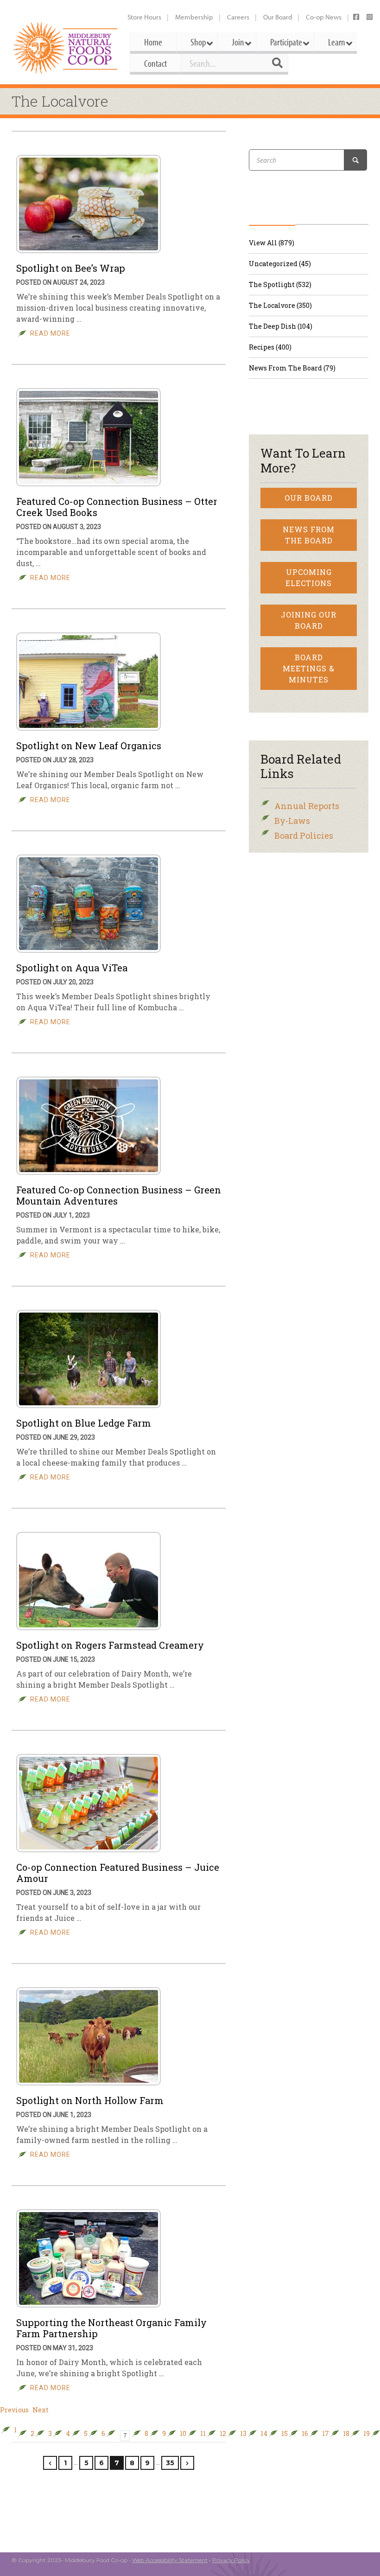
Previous (14, 2410)
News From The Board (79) (292, 368)
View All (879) (272, 243)
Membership (194, 17)
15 (285, 2434)
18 (346, 2434)
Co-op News (324, 17)
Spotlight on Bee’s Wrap (71, 268)
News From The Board (309, 535)
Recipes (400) (270, 347)
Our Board (278, 17)
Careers (238, 17)
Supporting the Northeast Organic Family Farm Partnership (111, 2328)
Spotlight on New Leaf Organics (89, 746)
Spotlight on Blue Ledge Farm (84, 1423)
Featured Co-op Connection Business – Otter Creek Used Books (117, 507)
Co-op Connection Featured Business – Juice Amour (118, 1873)
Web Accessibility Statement (170, 2560)
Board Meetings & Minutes (309, 668)
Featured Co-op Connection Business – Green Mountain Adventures (119, 1195)
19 (367, 2434)
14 (264, 2434)
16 (305, 2434)
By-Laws (292, 821)
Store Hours (144, 17)
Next (41, 2410)
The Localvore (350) (280, 305)
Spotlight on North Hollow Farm (90, 2100)
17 (326, 2434)
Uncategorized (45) (280, 264)
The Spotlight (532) (280, 284)
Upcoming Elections (309, 577)
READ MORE (50, 333)
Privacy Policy (231, 2560)
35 (170, 2463)
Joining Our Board (309, 620)
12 (223, 2434)
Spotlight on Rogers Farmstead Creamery (110, 1645)
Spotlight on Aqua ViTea (72, 968)
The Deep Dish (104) (281, 326)
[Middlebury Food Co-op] (66, 48)
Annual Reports (307, 806)
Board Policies (304, 835)
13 (243, 2434)
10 (183, 2434)
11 (203, 2434)
